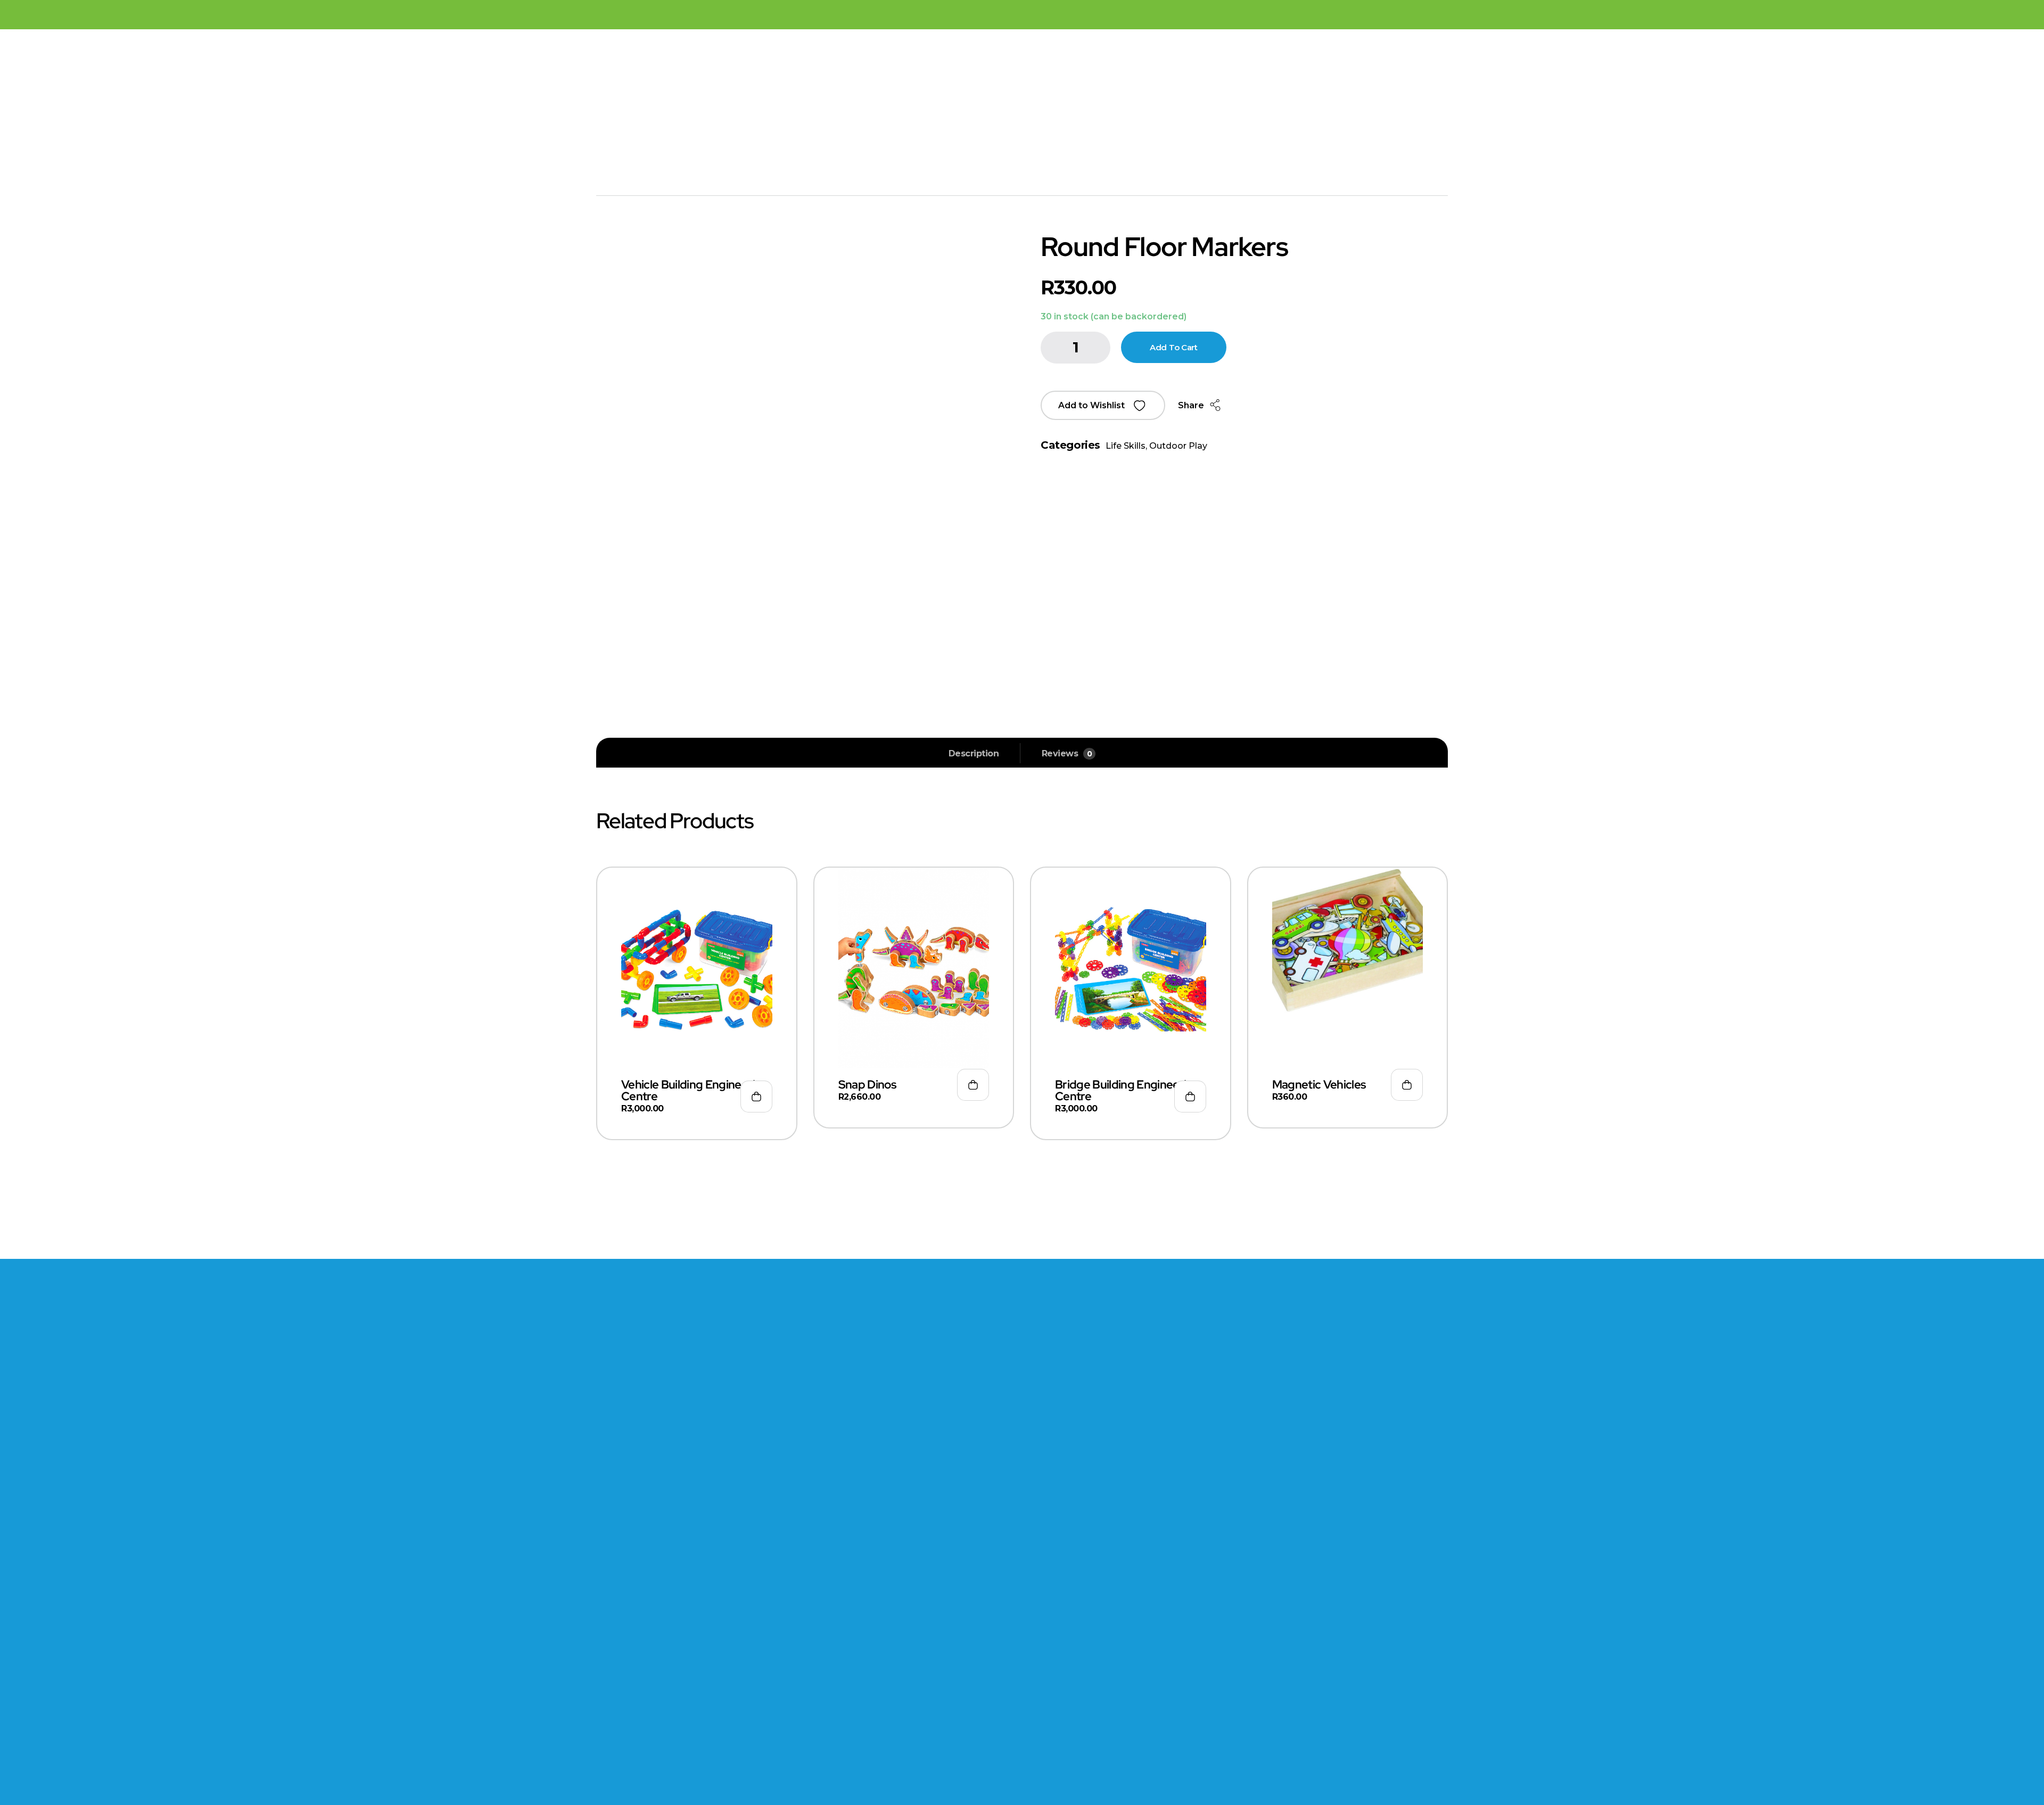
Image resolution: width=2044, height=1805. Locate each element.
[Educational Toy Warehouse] (782, 111)
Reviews (1067, 753)
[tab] (974, 754)
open (1443, 257)
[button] (1103, 405)
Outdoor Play (1178, 446)
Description (974, 753)
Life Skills (1126, 446)
